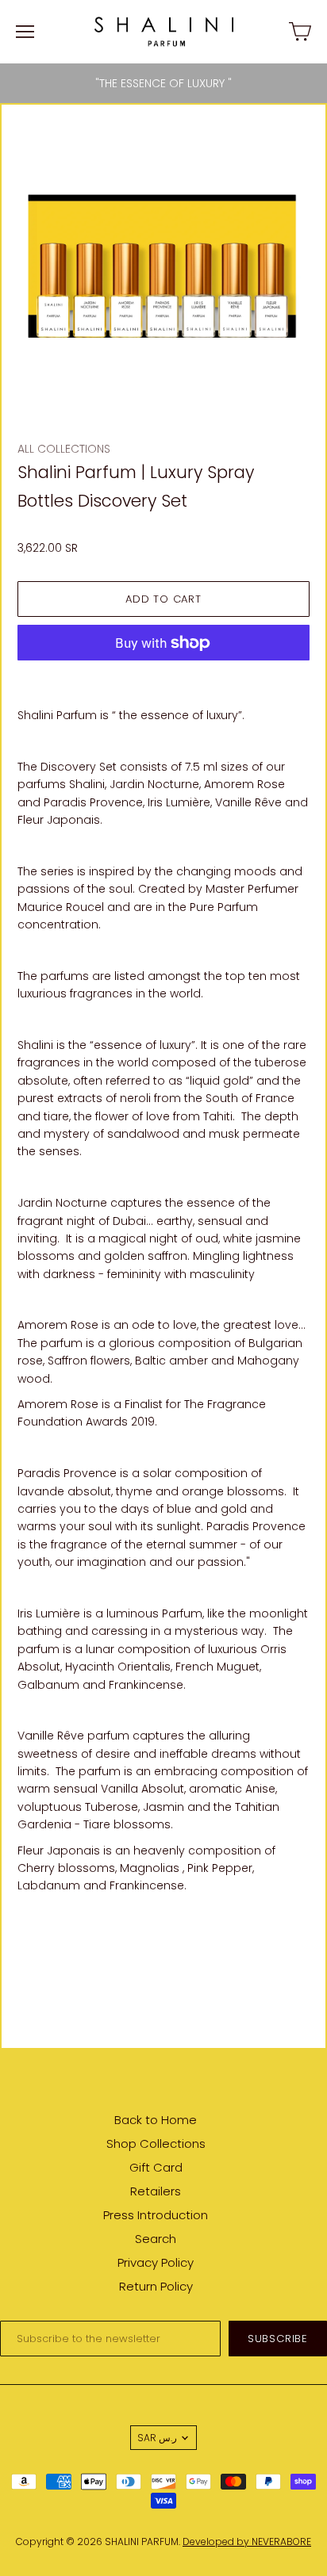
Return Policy (156, 2286)
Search (156, 2239)
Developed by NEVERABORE (247, 2542)
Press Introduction (156, 2215)
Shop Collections (156, 2143)
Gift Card (156, 2167)
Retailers (156, 2191)
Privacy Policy (156, 2262)
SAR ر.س (157, 2438)
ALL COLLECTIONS (64, 449)
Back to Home (156, 2120)
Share (34, 1927)
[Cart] (300, 32)
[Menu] (25, 32)
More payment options (164, 677)
